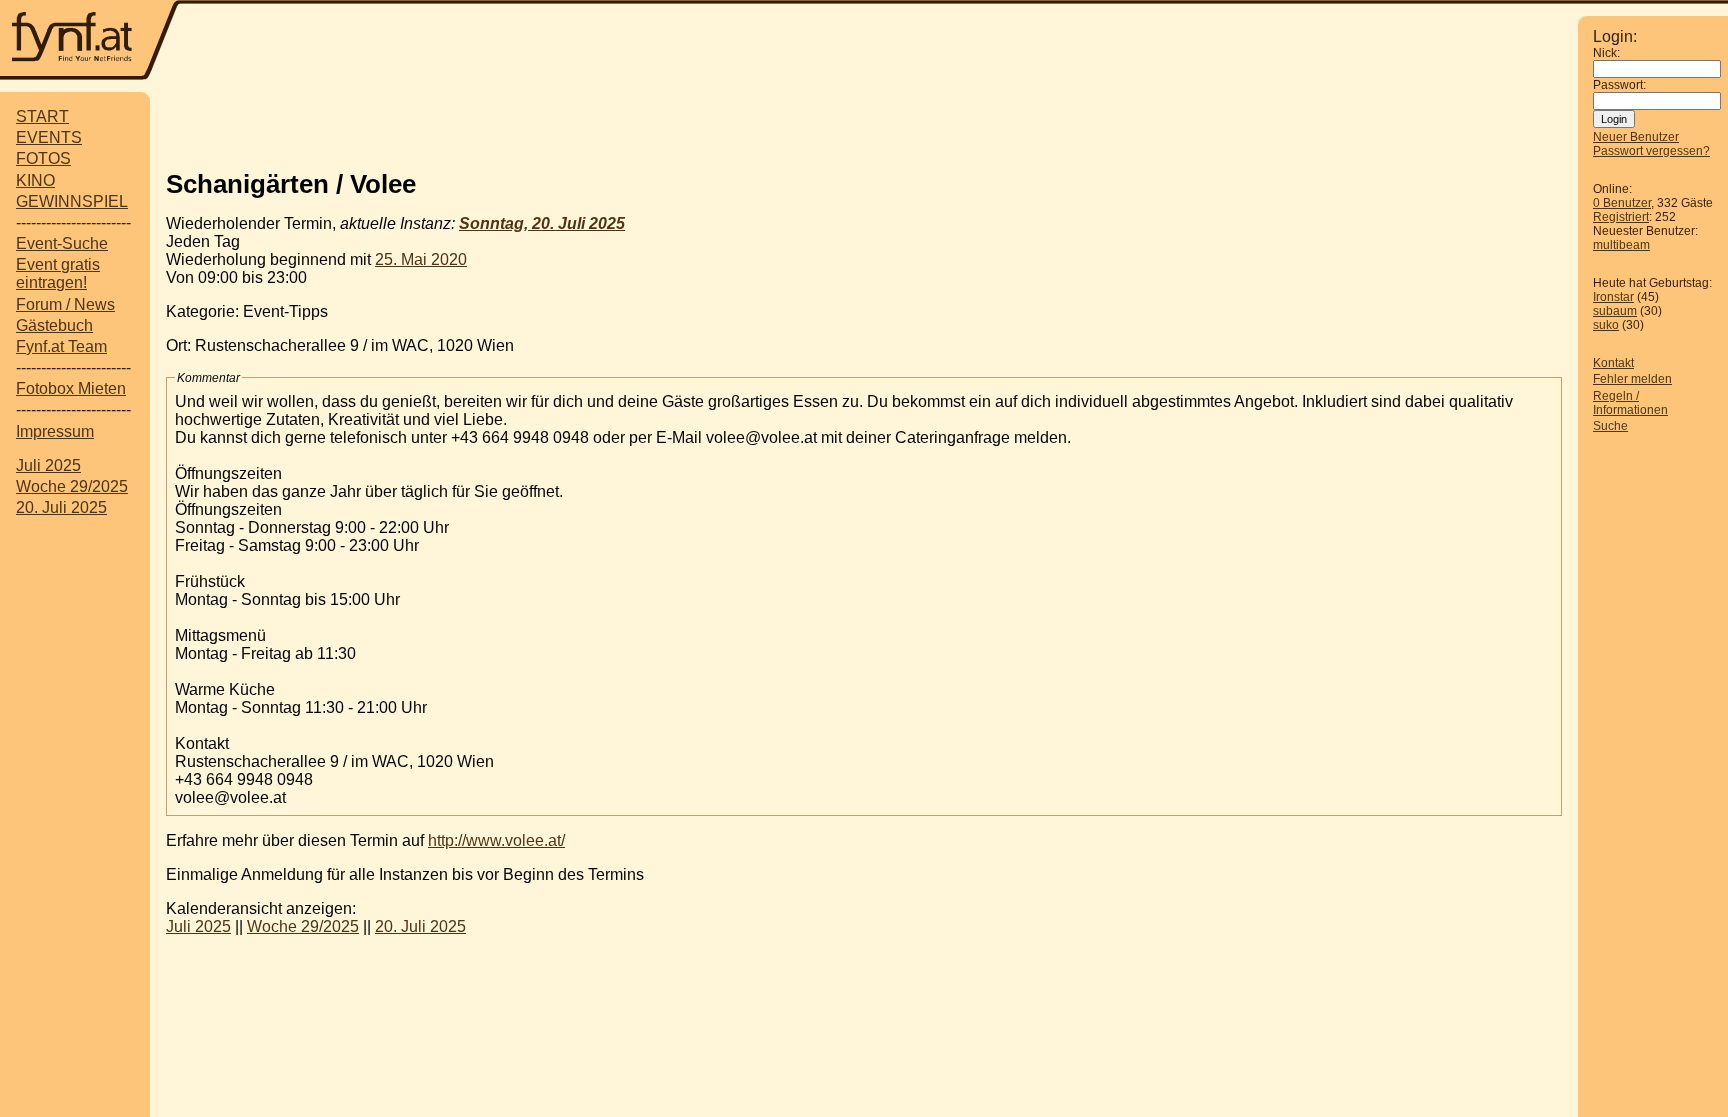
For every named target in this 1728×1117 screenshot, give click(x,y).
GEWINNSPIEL (72, 201)
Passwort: (1619, 85)
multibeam (1621, 245)
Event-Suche (62, 243)
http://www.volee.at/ (496, 840)
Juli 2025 (48, 465)
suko (1606, 325)
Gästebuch (54, 325)
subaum (1615, 311)
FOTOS (43, 158)
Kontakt (1613, 363)
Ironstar (1613, 297)
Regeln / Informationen (1630, 403)
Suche (1610, 426)
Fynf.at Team (61, 346)
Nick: (1606, 53)
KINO (35, 180)
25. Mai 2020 (421, 259)
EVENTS (49, 137)
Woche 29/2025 (72, 486)
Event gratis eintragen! (58, 273)
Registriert (1621, 217)
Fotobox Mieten (71, 388)
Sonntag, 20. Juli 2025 (542, 223)
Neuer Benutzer (1636, 137)
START (42, 116)
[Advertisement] (864, 123)
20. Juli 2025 (61, 507)
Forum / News (65, 304)
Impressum (55, 431)
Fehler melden (1632, 379)
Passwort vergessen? (1651, 151)
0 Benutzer (1622, 203)
